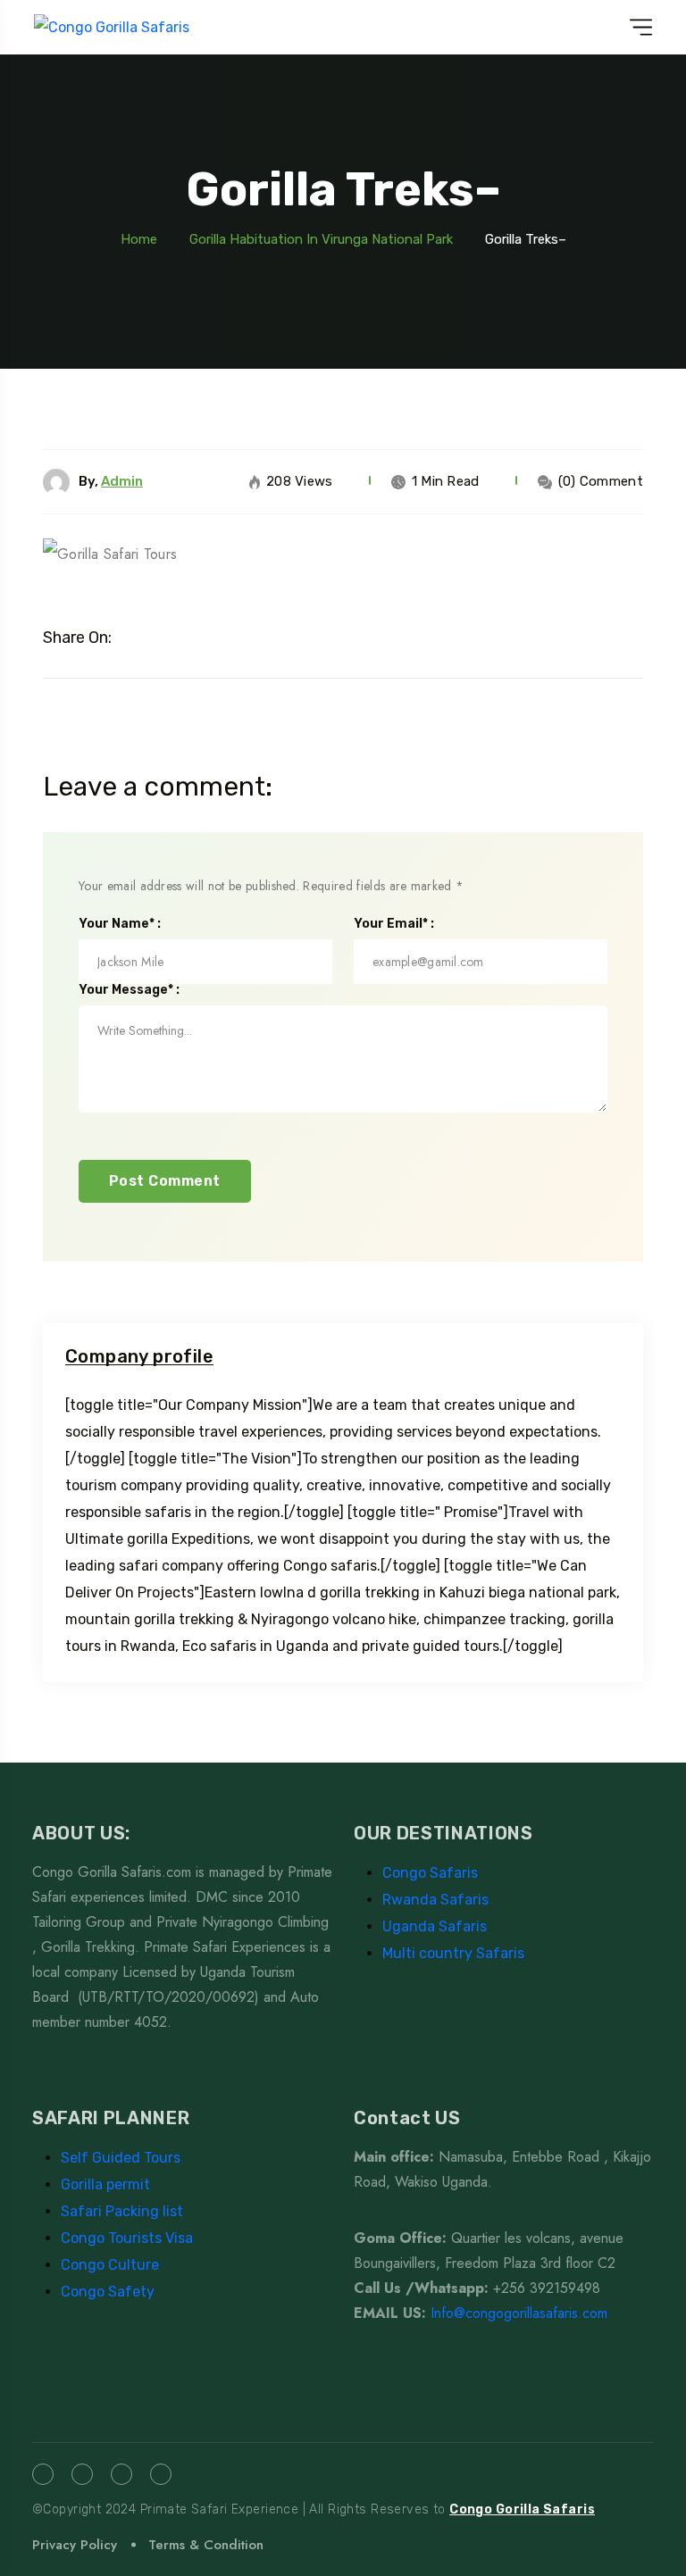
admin (122, 481)
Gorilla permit (105, 2184)
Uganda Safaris (435, 1926)
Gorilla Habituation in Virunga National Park (321, 239)
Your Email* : (394, 924)
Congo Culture (110, 2265)
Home (139, 239)
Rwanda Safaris (435, 1900)
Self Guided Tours (121, 2158)
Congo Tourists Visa (127, 2238)
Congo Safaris (430, 1873)
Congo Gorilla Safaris (522, 2509)
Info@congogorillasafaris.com (519, 2313)
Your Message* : (129, 990)
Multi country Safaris (453, 1953)
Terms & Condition (206, 2545)
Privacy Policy (75, 2545)
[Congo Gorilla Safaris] (112, 27)
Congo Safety (108, 2292)
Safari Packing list (122, 2211)
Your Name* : (120, 924)
